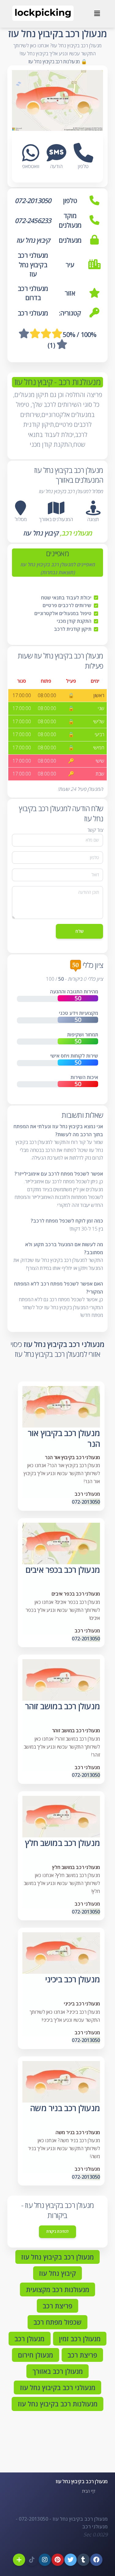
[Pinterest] (58, 2560)
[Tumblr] (83, 2560)
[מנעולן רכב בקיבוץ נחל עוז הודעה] (56, 158)
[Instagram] (45, 2560)
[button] (93, 508)
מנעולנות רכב (79, 382)
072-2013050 (86, 1502)
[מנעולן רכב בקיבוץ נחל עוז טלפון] (83, 158)
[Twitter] (71, 2560)
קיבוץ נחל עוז (41, 533)
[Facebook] (96, 2560)
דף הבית (89, 2491)
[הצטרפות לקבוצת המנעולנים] (19, 2560)
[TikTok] (32, 2560)
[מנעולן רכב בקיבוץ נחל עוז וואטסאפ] (31, 158)
